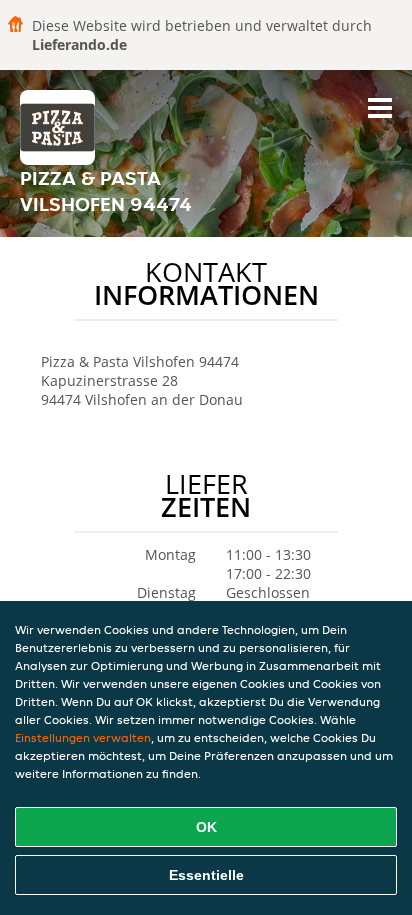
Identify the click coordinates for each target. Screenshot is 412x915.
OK (206, 827)
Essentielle (206, 875)
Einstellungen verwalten (83, 737)
